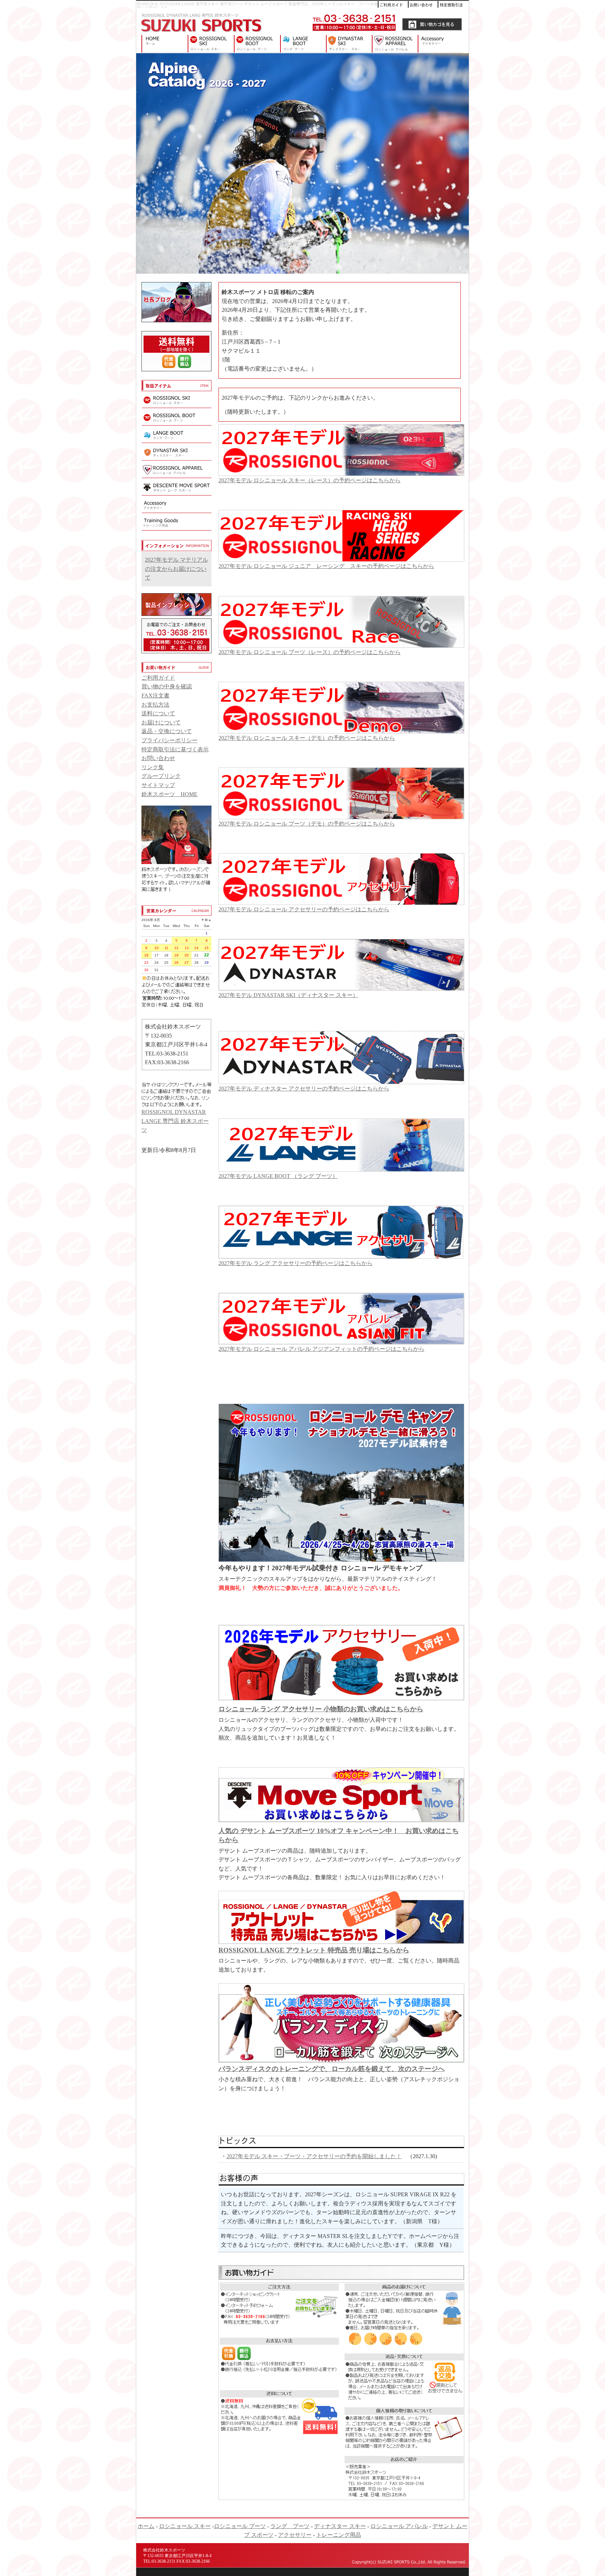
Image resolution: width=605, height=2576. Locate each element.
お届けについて (161, 722)
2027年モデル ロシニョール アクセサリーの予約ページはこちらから (304, 909)
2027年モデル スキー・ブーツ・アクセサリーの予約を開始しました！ (314, 2156)
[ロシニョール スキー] (176, 407)
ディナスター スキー (349, 44)
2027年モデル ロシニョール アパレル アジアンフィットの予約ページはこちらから (321, 1349)
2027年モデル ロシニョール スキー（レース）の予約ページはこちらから (310, 480)
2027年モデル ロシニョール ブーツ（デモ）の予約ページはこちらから (307, 824)
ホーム (146, 2526)
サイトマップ (158, 785)
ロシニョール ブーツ (257, 44)
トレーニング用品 (339, 2535)
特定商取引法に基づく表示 (175, 749)
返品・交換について (167, 731)
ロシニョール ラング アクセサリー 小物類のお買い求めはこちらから (321, 1709)
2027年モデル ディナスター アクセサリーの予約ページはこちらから (304, 1089)
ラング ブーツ (303, 44)
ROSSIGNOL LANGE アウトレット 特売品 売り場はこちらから (314, 1950)
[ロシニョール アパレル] (176, 477)
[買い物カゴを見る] (432, 29)
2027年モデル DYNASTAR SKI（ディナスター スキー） (288, 995)
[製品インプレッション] (176, 614)
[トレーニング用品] (176, 529)
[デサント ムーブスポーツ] (176, 494)
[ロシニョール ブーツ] (176, 424)
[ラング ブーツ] (176, 442)
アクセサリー (443, 44)
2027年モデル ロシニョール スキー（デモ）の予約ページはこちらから (307, 738)
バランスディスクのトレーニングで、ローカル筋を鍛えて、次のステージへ (332, 2069)
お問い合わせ (158, 758)
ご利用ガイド (158, 678)
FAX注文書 (155, 696)
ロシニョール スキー (211, 44)
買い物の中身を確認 (167, 686)
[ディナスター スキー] (176, 459)
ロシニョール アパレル (395, 44)
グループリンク (161, 776)
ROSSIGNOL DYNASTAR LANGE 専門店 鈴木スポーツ (162, 44)
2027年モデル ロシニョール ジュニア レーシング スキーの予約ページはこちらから (326, 566)
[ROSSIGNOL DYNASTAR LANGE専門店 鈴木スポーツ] (201, 33)
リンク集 (153, 767)
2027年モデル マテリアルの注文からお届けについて (176, 569)
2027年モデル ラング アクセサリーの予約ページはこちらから (295, 1263)
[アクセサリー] (176, 512)
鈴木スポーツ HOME (169, 794)
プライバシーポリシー (169, 740)
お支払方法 (155, 705)
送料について (158, 713)
